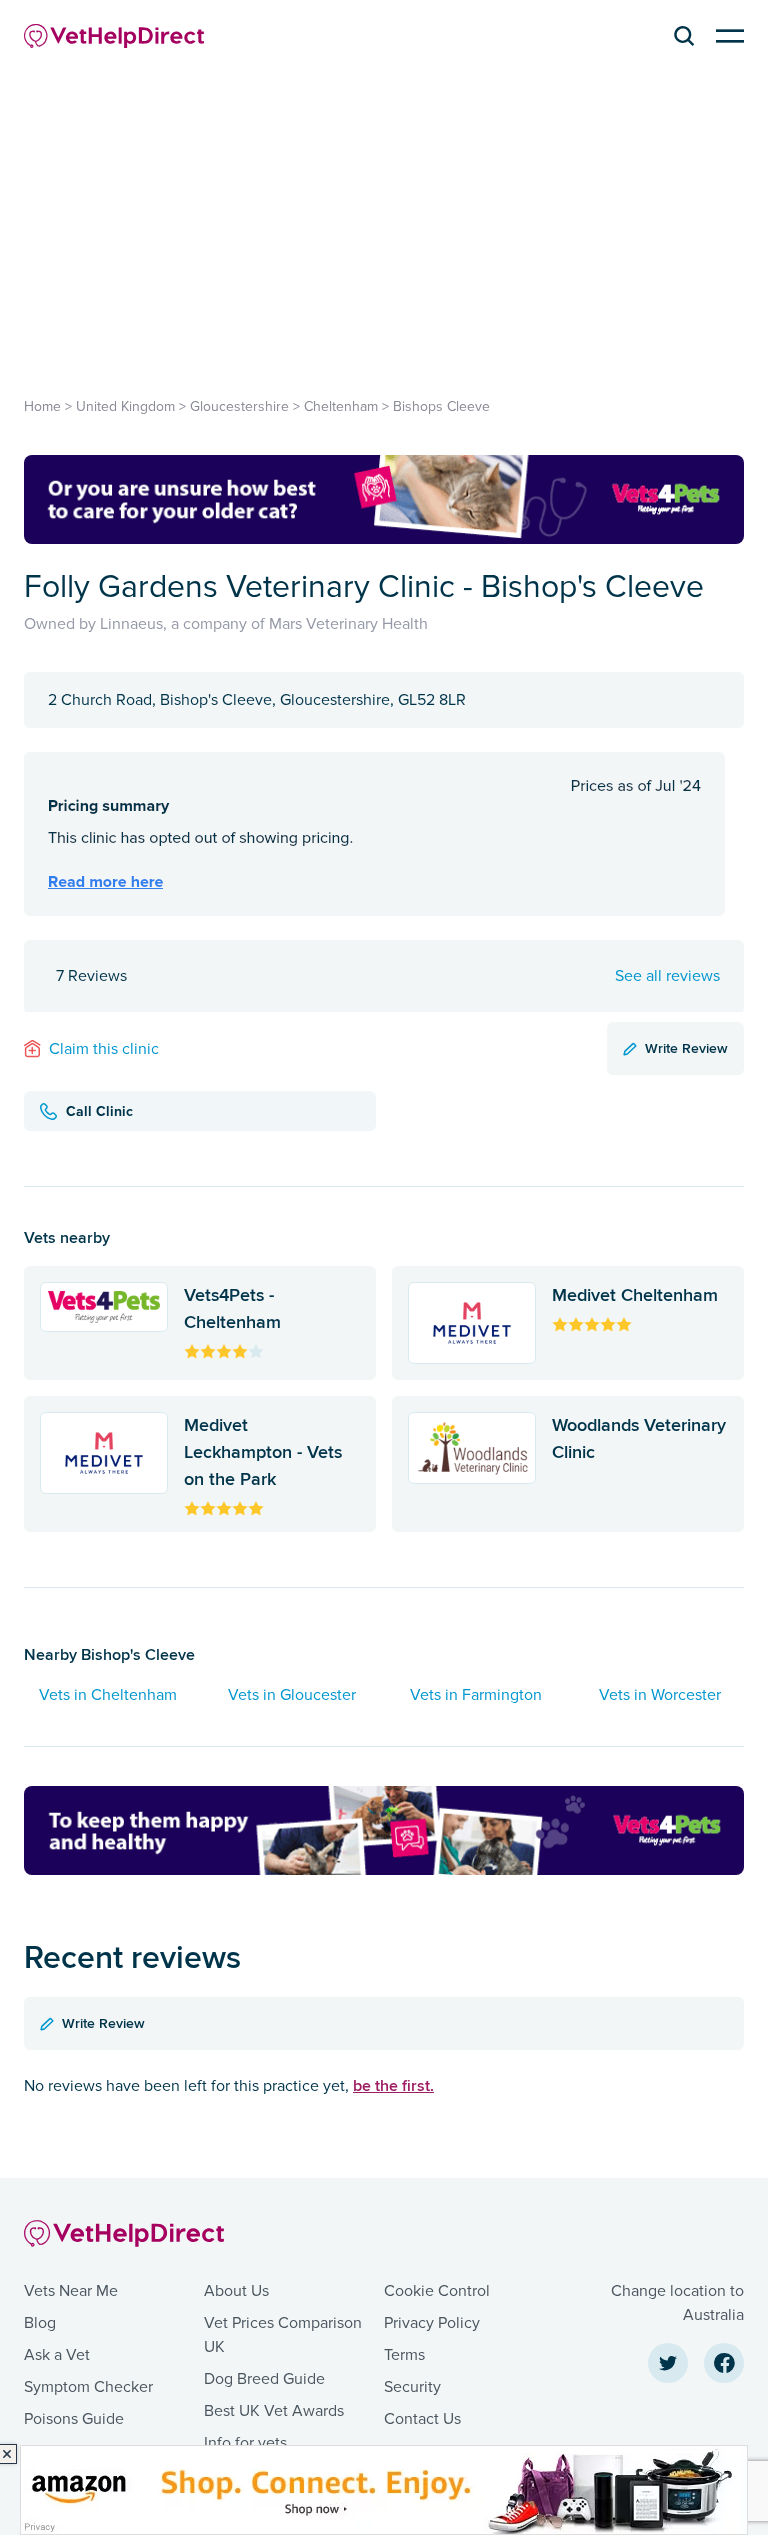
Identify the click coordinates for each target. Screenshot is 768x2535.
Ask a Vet (57, 2355)
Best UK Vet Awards (274, 2411)
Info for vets (245, 2443)
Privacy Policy (432, 2323)
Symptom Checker (88, 2387)
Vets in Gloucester (292, 1695)
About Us (236, 2291)
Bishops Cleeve (441, 406)
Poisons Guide (74, 2419)
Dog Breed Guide (264, 2379)
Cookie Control (437, 2291)
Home (42, 406)
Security (412, 2387)
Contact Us (422, 2419)
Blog (40, 2323)
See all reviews (667, 976)
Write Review (686, 1048)
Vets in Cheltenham (108, 1695)
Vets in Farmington (476, 1695)
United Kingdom (125, 406)
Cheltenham (341, 406)
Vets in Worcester (660, 1695)
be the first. (393, 2085)
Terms (404, 2355)
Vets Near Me (71, 2291)
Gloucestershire (239, 406)
